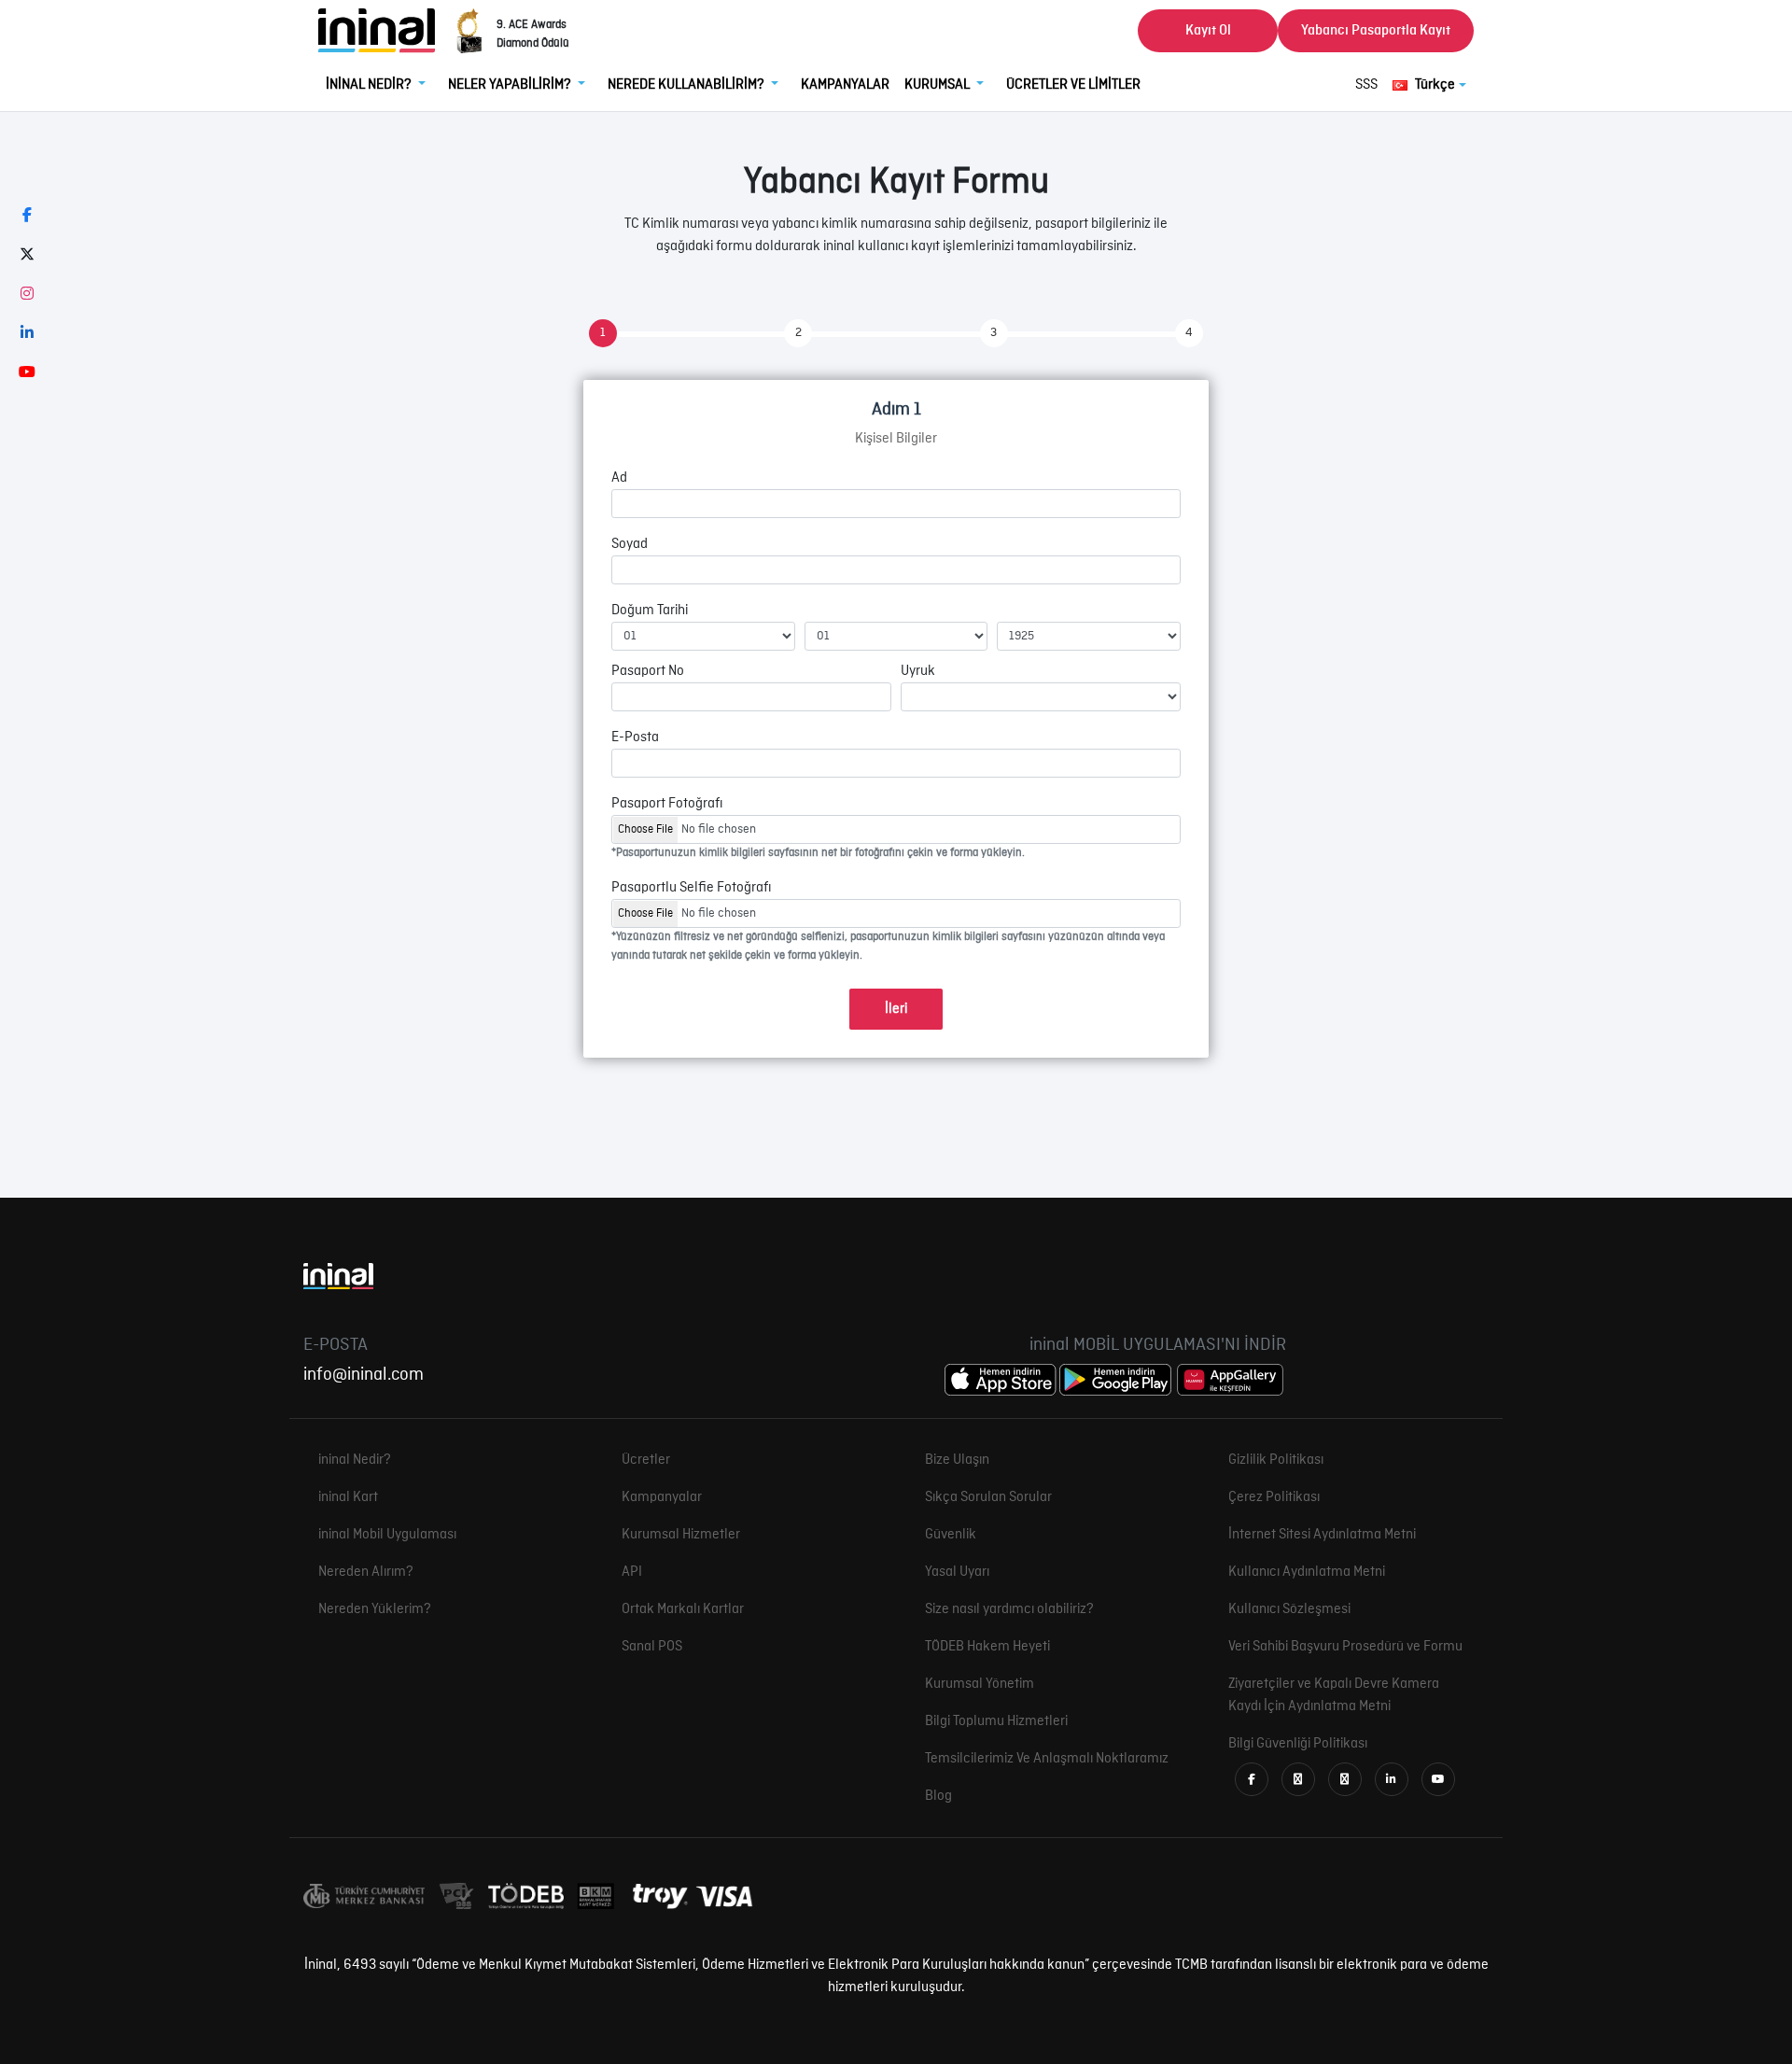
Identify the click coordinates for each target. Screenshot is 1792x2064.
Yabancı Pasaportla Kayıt (1376, 31)
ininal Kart (348, 1497)
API (632, 1572)
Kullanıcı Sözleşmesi (1289, 1609)
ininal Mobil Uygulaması (387, 1535)
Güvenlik (951, 1535)
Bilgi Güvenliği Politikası (1298, 1744)
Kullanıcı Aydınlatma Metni (1307, 1572)
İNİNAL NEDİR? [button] (370, 85)
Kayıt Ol (1208, 31)
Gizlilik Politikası (1276, 1460)
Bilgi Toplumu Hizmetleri (996, 1721)
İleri (896, 1009)
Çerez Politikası (1274, 1497)
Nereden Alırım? (366, 1572)
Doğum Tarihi (650, 611)
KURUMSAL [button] (938, 85)
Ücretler (646, 1460)
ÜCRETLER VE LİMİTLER (1073, 85)
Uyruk (918, 671)
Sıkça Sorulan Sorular (988, 1497)
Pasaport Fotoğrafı (667, 804)
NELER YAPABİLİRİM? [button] (511, 85)
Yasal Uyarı (957, 1572)
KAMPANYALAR (845, 85)
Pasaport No (648, 671)
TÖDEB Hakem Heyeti (987, 1647)
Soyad (630, 544)
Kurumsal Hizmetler (681, 1535)
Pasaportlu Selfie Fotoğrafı (691, 888)
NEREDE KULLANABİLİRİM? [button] (687, 85)
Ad (619, 478)
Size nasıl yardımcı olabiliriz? (1009, 1609)
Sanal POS (652, 1647)
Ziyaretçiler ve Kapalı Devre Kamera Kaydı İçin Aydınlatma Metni (1334, 1695)
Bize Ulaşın (957, 1460)
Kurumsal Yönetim (980, 1684)
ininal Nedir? (355, 1460)
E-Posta (635, 737)
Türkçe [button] (1435, 85)
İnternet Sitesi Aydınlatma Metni (1322, 1535)
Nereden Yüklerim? (375, 1609)
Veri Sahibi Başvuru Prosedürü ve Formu (1345, 1647)
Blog (938, 1796)
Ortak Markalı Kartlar (683, 1609)
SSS (1366, 85)
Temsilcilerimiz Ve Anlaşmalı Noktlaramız (1047, 1759)
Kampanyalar (662, 1497)
